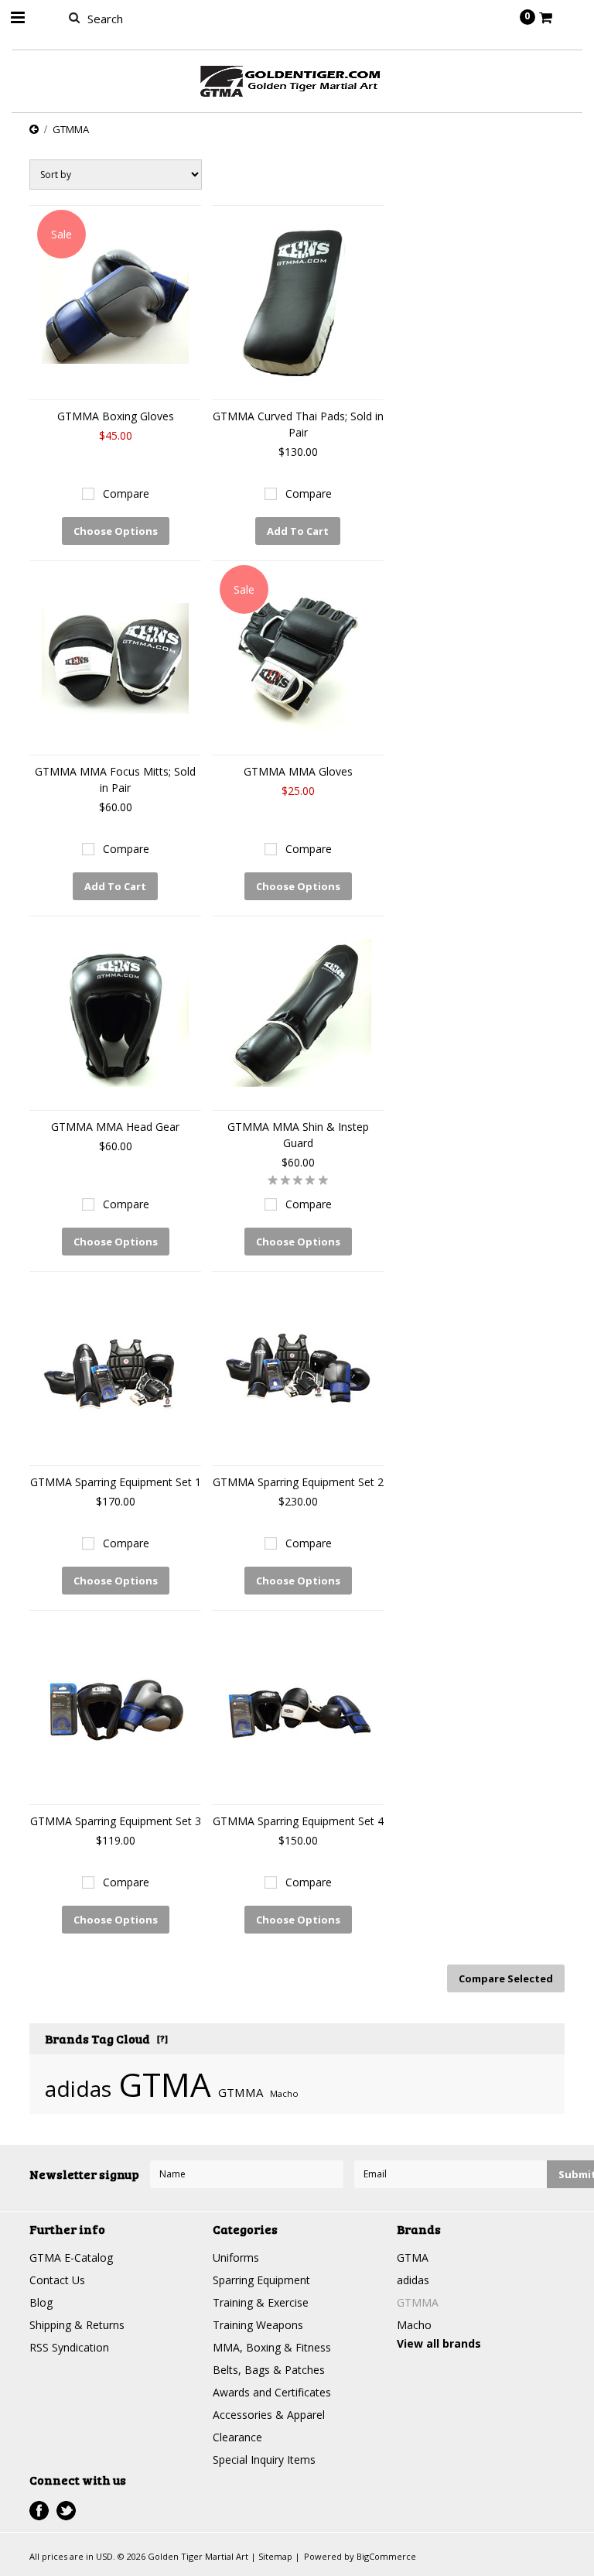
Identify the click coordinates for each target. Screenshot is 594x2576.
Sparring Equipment (261, 2280)
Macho (284, 2093)
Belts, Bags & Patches (269, 2370)
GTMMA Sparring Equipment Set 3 (116, 1821)
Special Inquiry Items (264, 2460)
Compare (126, 493)
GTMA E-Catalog (71, 2257)
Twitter (66, 2511)
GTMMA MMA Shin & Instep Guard (298, 1135)
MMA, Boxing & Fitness (272, 2347)
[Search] (74, 17)
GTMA (165, 2084)
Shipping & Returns (77, 2325)
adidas (78, 2088)
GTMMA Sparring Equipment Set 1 (116, 1482)
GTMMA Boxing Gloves (116, 416)
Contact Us (57, 2280)
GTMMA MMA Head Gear (115, 1127)
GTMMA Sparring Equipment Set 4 (298, 1821)
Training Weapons (258, 2325)
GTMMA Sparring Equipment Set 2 (298, 1482)
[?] (162, 2038)
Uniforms (236, 2257)
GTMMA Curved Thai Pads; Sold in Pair (298, 424)
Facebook (39, 2511)
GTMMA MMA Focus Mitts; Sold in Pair (115, 779)
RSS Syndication (69, 2347)
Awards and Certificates (272, 2392)
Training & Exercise (261, 2302)
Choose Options (116, 531)
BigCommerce (386, 2556)
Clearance (237, 2437)
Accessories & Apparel (269, 2415)
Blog (41, 2302)
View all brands (439, 2343)
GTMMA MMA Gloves (298, 771)
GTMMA (241, 2092)
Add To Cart (298, 531)
